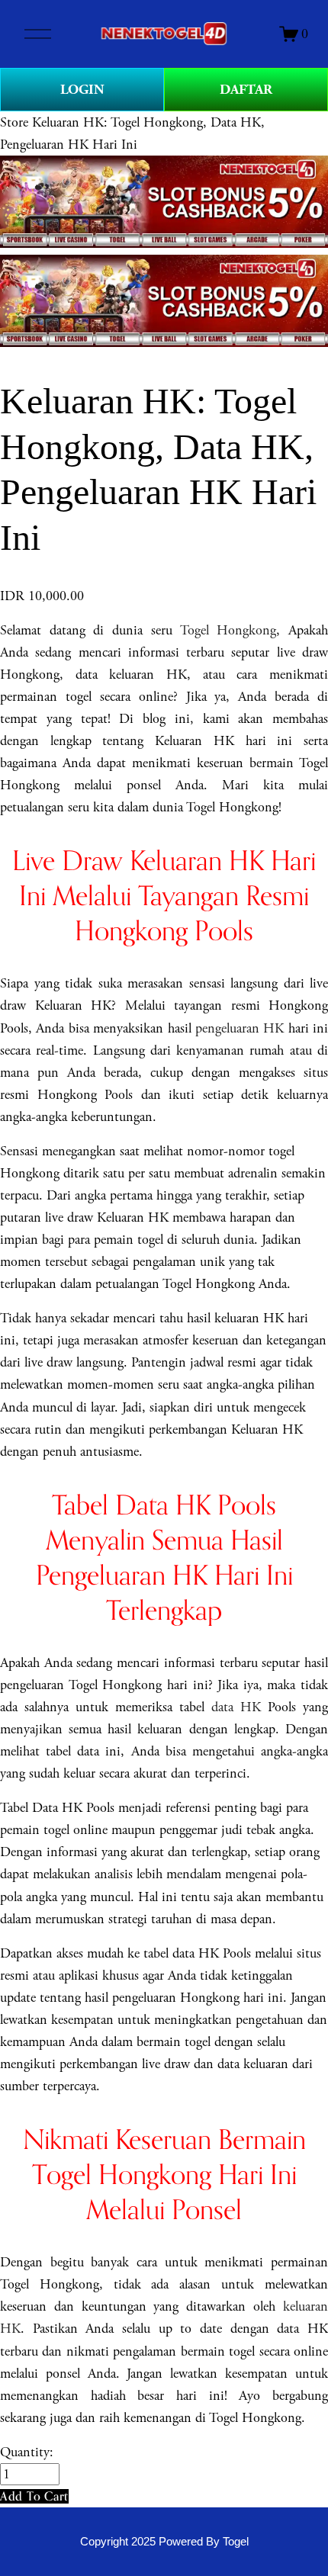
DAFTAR (246, 90)
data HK (236, 1707)
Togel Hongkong (228, 630)
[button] (34, 2496)
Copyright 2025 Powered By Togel (164, 2542)
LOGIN (82, 90)
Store (14, 122)
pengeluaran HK (240, 1028)
